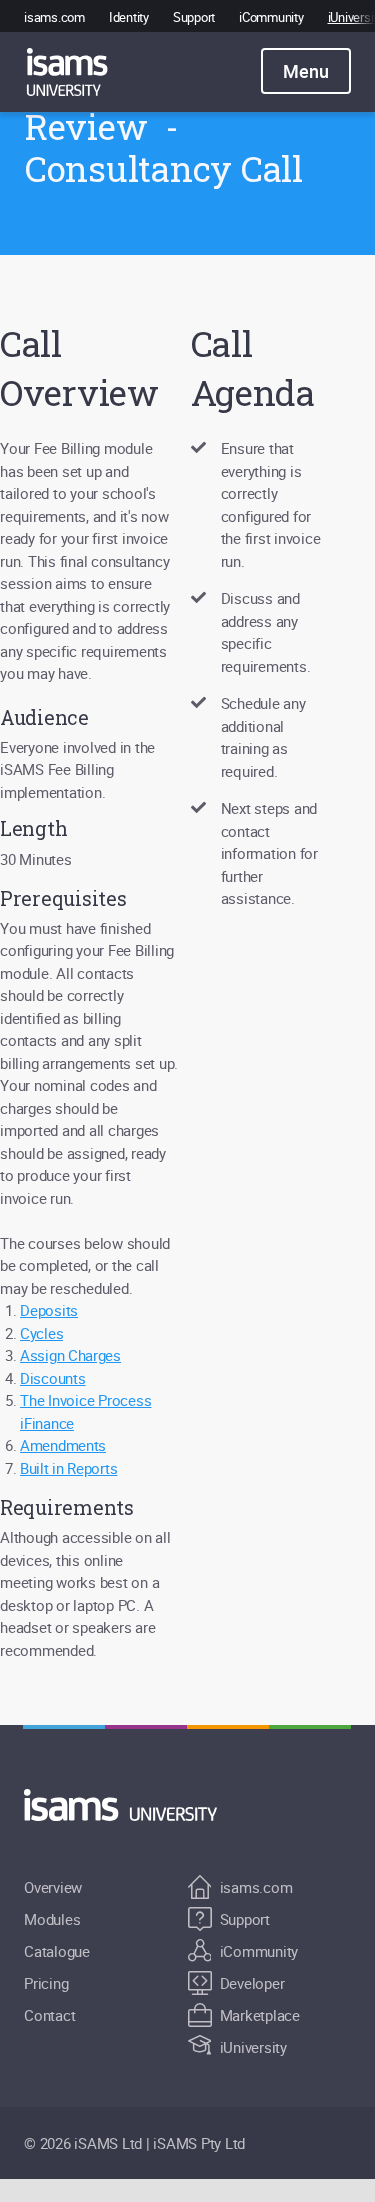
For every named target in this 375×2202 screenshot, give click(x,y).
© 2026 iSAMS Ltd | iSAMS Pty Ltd (134, 2143)
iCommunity (271, 17)
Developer (252, 1983)
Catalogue (57, 1951)
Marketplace (260, 2015)
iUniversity (253, 2047)
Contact (49, 2015)
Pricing (46, 1983)
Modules (52, 1919)
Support (194, 17)
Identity (129, 17)
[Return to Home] (132, 1805)
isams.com (54, 17)
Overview (53, 1887)
